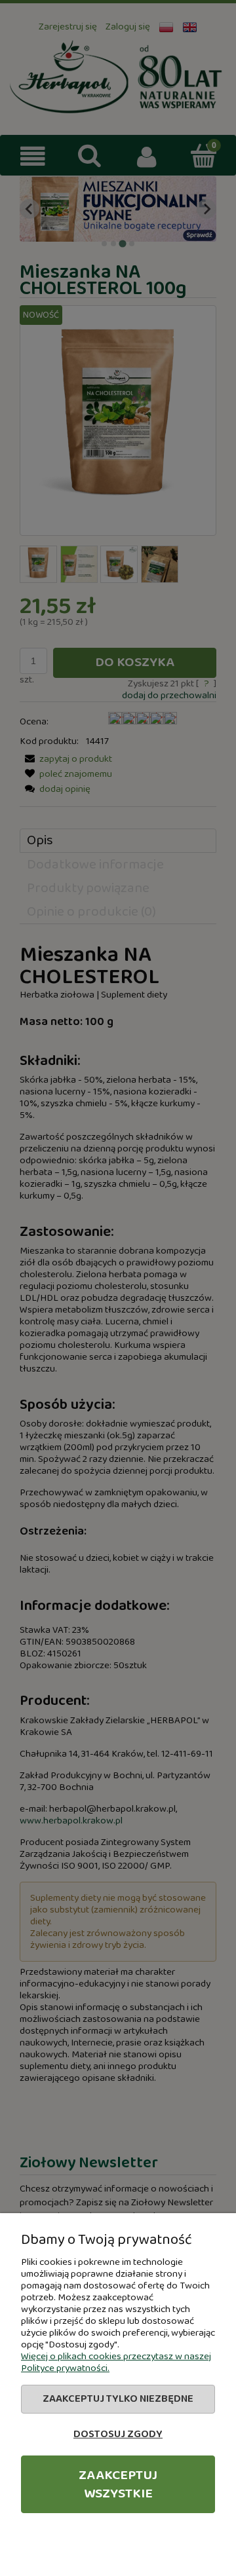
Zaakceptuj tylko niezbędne (118, 2399)
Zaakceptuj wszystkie (118, 2484)
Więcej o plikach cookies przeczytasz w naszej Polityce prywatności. (116, 2362)
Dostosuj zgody (118, 2434)
